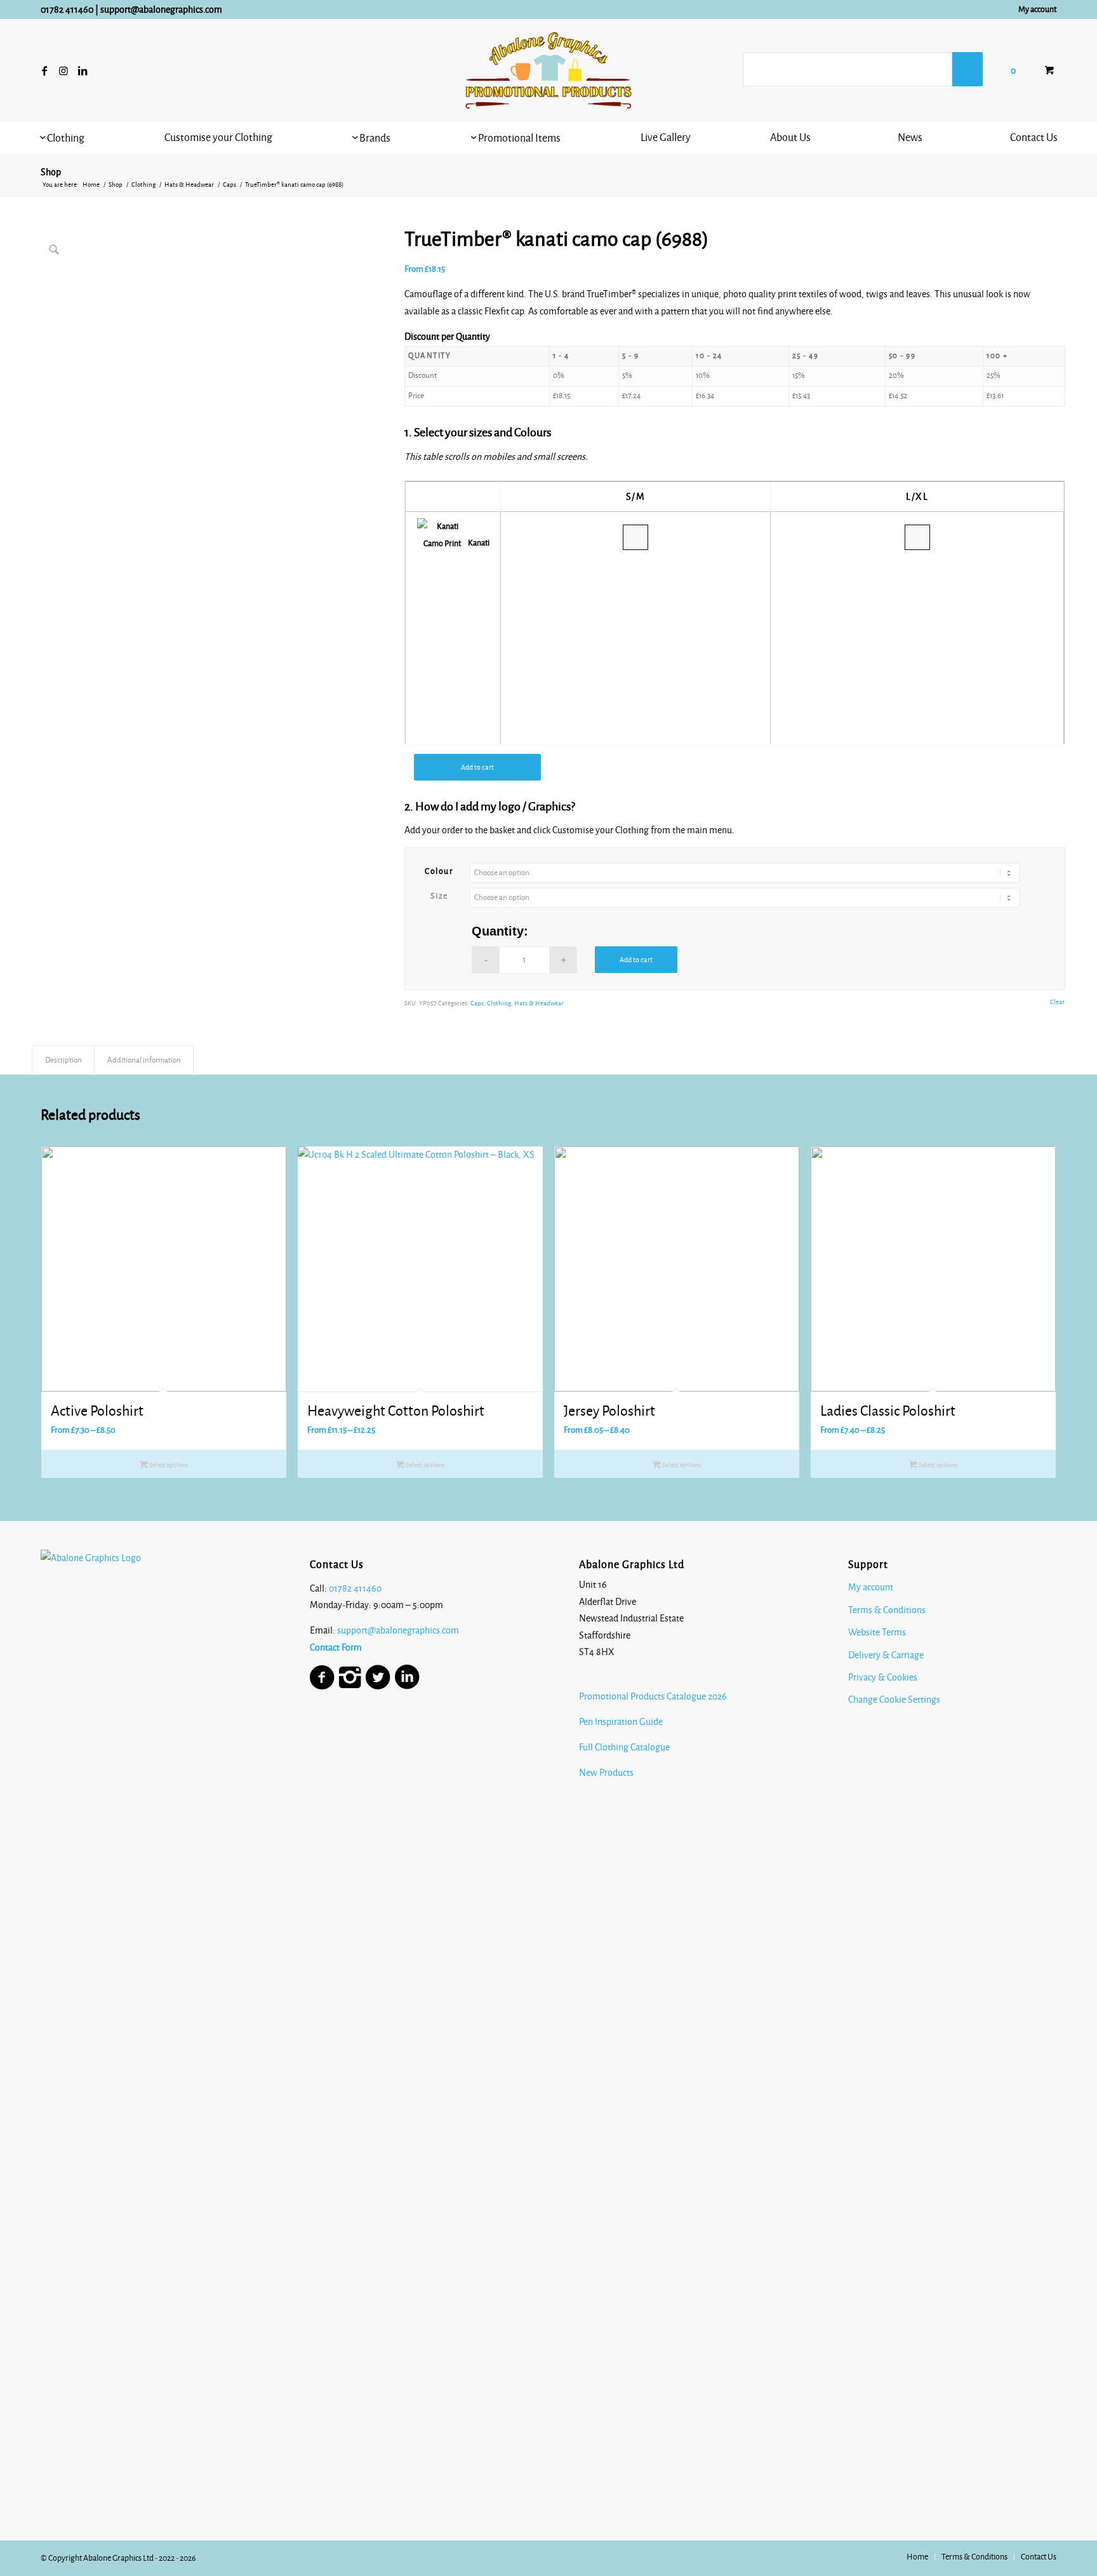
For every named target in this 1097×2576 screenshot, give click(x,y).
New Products (607, 1773)
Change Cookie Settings (894, 1700)
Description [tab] (63, 1060)
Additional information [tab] (144, 1060)
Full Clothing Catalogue (624, 1747)
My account (1037, 10)
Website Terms (877, 1632)
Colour (439, 871)
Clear (1057, 1002)
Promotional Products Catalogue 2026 (653, 1696)
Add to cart (477, 767)
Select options (168, 1465)
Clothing (499, 1003)
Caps (477, 1003)
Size (439, 896)
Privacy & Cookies (883, 1677)
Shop (51, 172)
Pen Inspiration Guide (621, 1722)
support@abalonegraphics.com (161, 10)
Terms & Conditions (887, 1610)
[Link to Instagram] (63, 70)
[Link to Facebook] (44, 70)
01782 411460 (67, 10)
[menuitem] (1034, 10)
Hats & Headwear (539, 1003)
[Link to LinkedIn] (83, 70)
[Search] (967, 69)
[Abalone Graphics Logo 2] (548, 70)
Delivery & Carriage (886, 1655)
